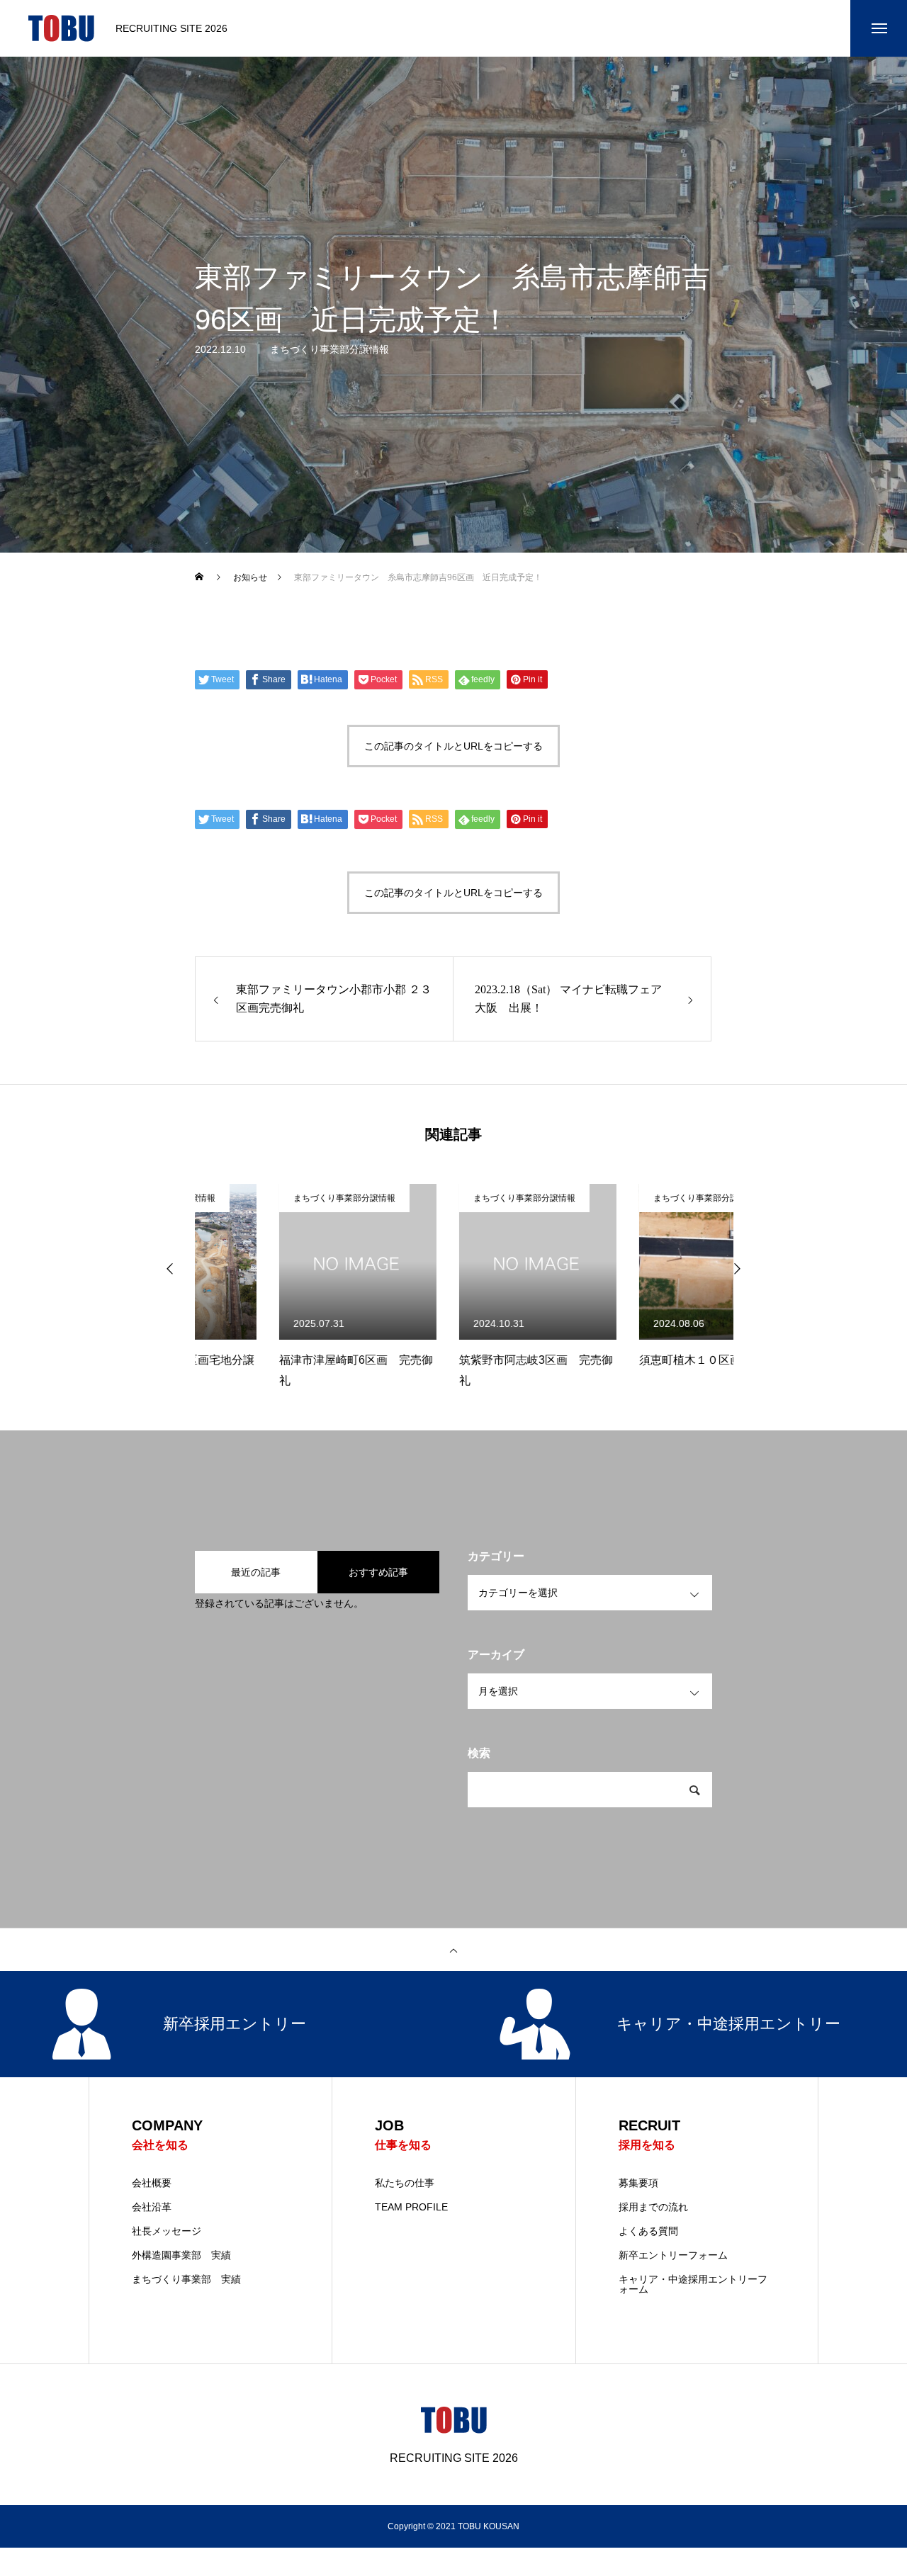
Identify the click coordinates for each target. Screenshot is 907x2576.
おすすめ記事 (378, 1572)
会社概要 (152, 2183)
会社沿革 (152, 2207)
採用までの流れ (653, 2207)
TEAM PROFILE (411, 2207)
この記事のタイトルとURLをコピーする (453, 746)
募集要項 (638, 2183)
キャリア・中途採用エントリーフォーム (693, 2284)
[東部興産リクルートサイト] (61, 28)
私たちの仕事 (405, 2183)
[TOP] (453, 1950)
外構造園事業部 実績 (181, 2255)
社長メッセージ (167, 2231)
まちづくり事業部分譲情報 (329, 349)
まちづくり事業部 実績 (186, 2279)
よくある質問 (648, 2231)
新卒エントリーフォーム (673, 2255)
